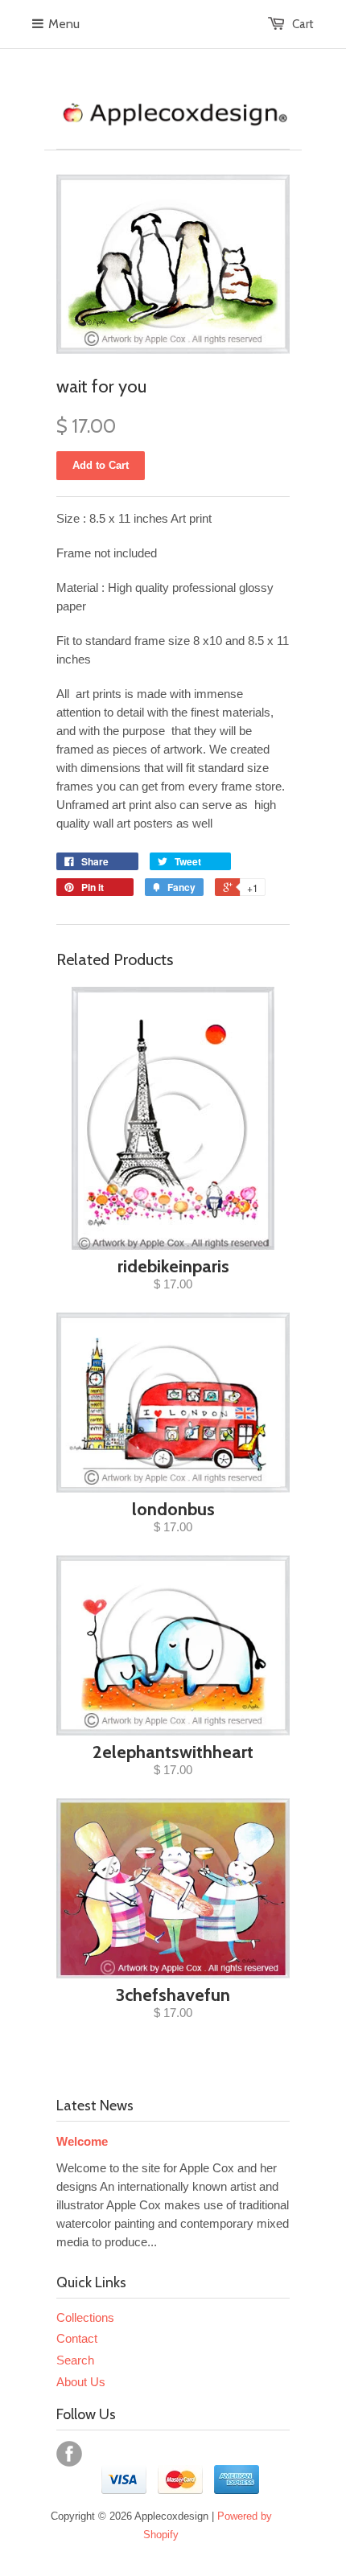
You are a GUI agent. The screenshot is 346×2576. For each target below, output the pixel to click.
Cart (303, 24)
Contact (77, 2338)
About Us (81, 2382)
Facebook (69, 2454)
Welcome (82, 2141)
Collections (85, 2317)
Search (75, 2360)
